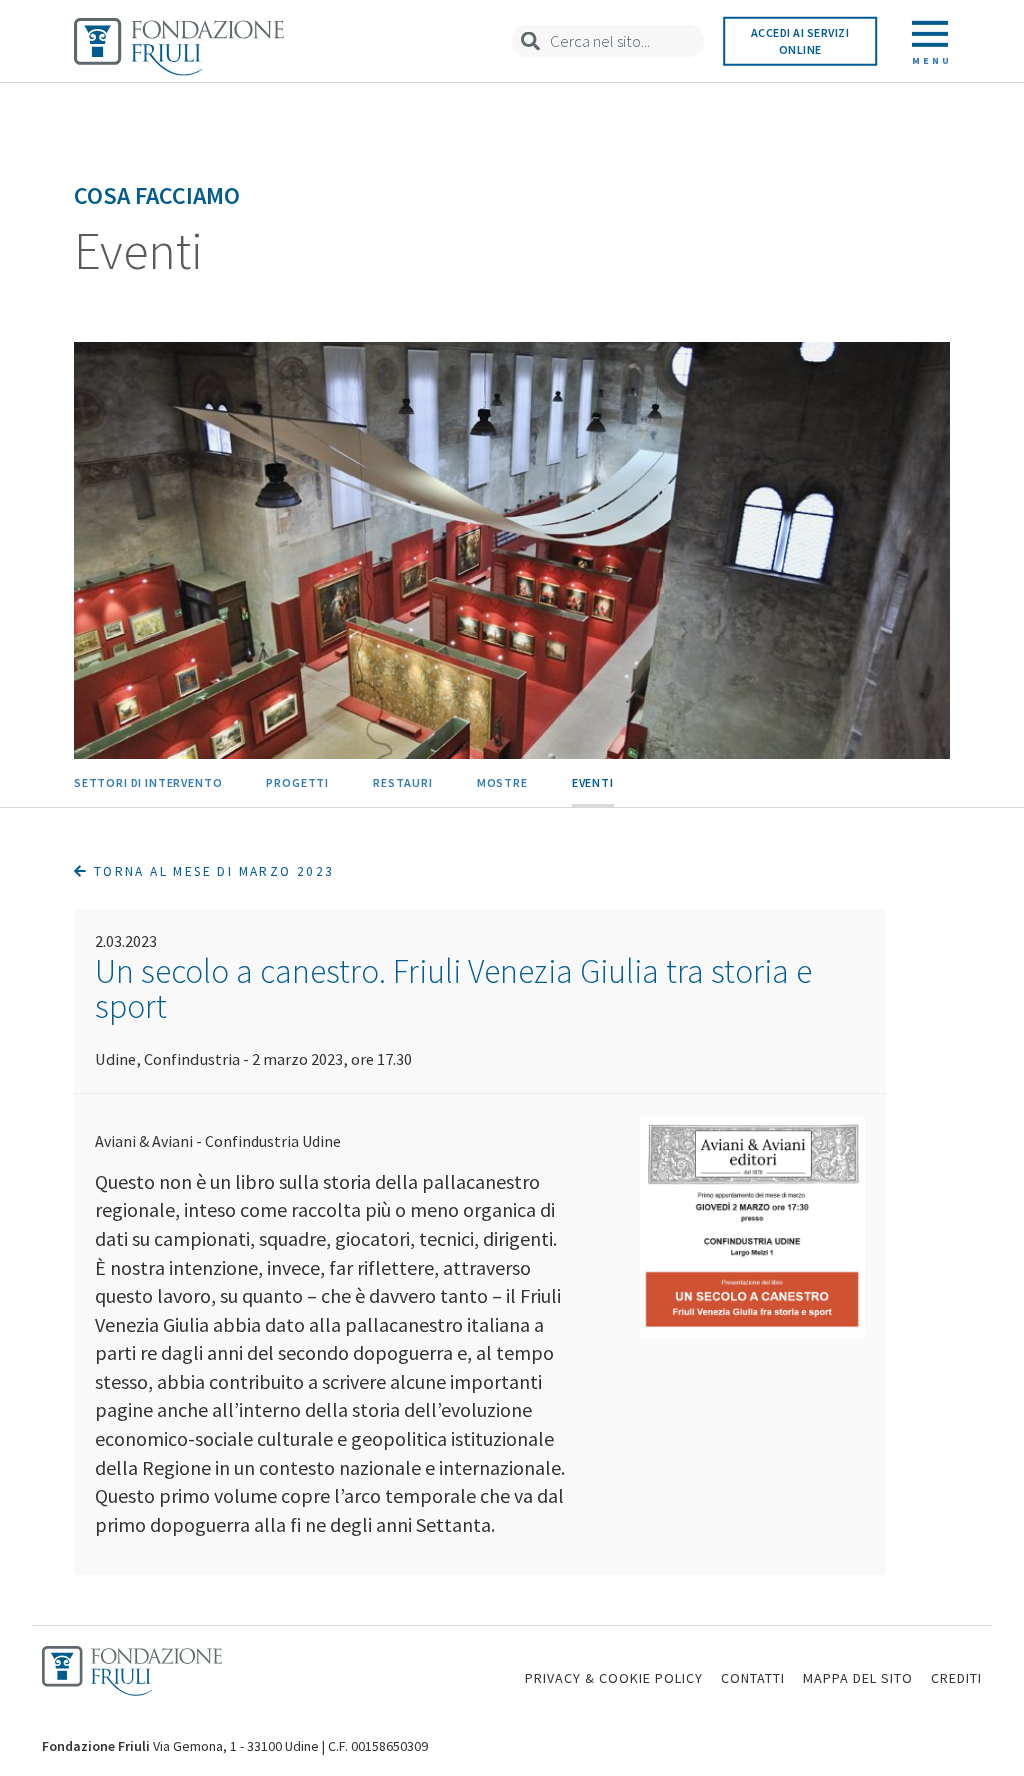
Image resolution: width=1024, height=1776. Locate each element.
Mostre (502, 782)
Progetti (297, 782)
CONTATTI (753, 1678)
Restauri (403, 782)
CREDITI (956, 1678)
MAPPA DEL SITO (858, 1678)
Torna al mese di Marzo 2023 (211, 871)
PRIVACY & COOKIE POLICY (614, 1678)
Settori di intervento (148, 782)
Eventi (593, 782)
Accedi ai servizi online (800, 41)
